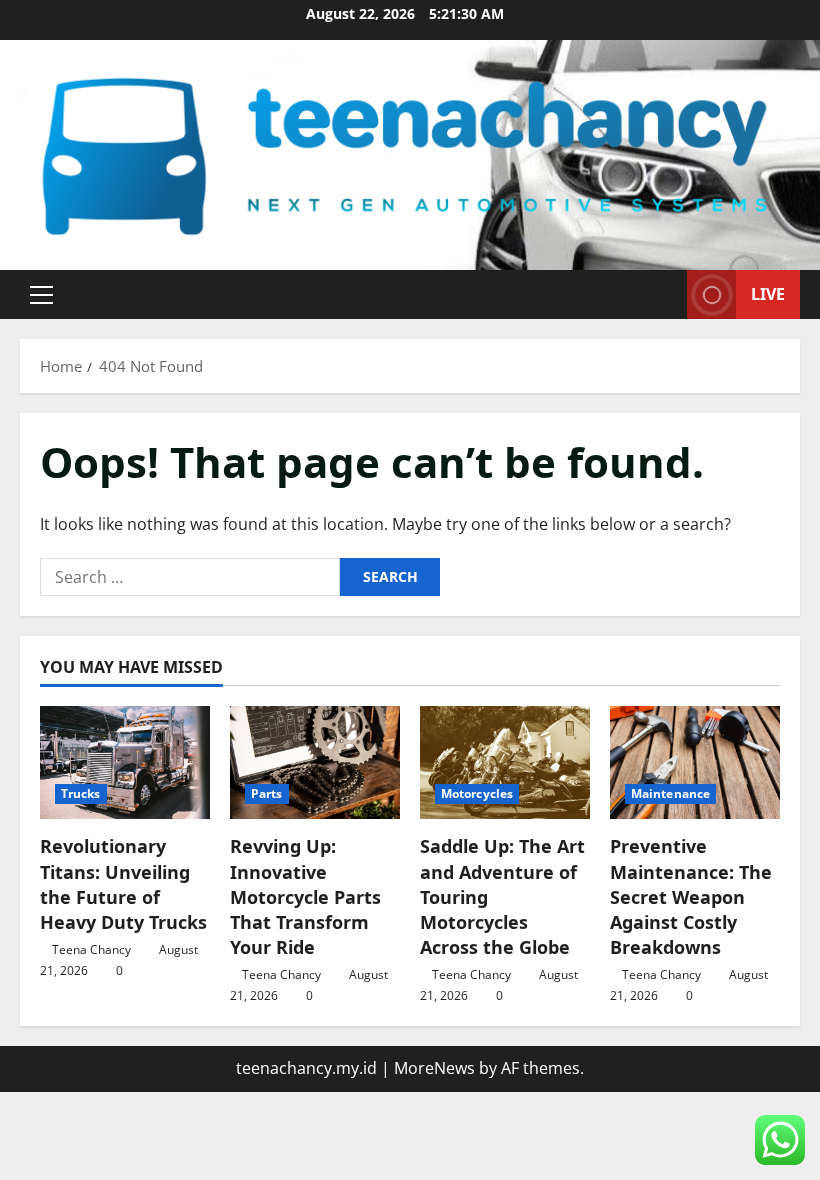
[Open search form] (666, 294)
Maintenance (670, 793)
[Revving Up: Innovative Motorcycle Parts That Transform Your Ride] (315, 762)
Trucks (81, 793)
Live (768, 294)
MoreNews (434, 1068)
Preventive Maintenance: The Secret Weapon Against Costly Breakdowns (691, 896)
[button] (41, 295)
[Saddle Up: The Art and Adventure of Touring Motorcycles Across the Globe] (505, 762)
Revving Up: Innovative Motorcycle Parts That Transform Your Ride (305, 896)
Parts (267, 793)
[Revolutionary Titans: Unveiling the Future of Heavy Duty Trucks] (125, 762)
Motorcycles (477, 793)
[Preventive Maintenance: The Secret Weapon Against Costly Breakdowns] (695, 762)
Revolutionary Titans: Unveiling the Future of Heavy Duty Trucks (123, 884)
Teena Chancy (91, 949)
